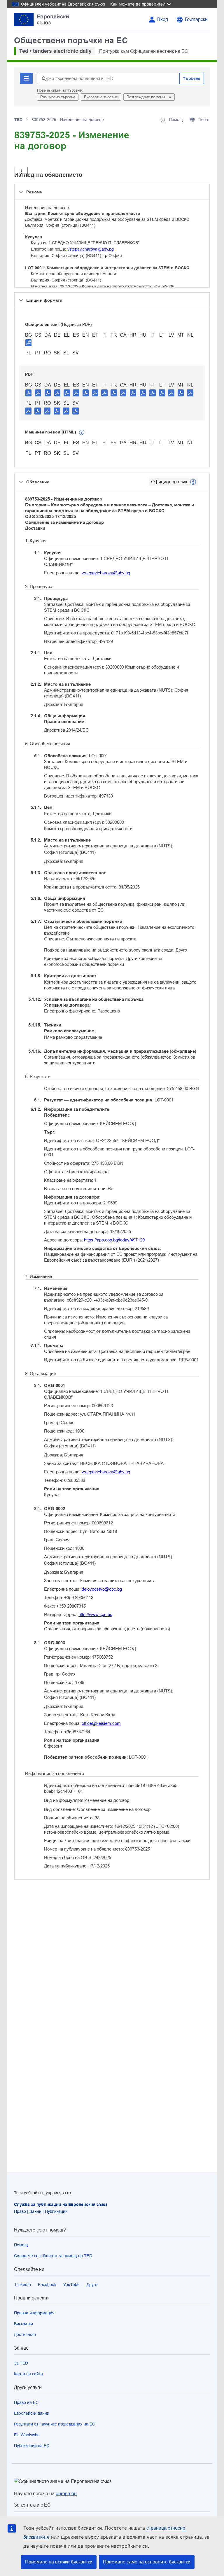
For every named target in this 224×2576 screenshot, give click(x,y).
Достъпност (25, 2334)
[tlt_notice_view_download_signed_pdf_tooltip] (29, 342)
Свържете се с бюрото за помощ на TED (53, 2256)
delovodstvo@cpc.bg (102, 1589)
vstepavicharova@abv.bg (91, 249)
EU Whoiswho (27, 2435)
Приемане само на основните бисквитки (147, 2562)
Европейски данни (32, 2413)
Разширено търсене (58, 97)
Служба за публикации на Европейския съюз (61, 2204)
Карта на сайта (28, 2374)
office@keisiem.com (101, 1723)
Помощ (21, 2245)
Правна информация (34, 2313)
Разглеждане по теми (146, 97)
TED (18, 120)
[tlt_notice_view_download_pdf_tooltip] (29, 393)
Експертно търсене (101, 97)
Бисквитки (23, 2324)
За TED (21, 2363)
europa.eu (66, 2494)
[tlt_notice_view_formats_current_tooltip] (193, 482)
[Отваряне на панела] (21, 172)
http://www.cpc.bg (95, 1614)
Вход (163, 19)
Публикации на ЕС (32, 2446)
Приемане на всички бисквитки (59, 2562)
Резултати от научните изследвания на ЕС (55, 2424)
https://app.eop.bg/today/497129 (114, 1240)
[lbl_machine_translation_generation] (82, 432)
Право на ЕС (26, 2402)
